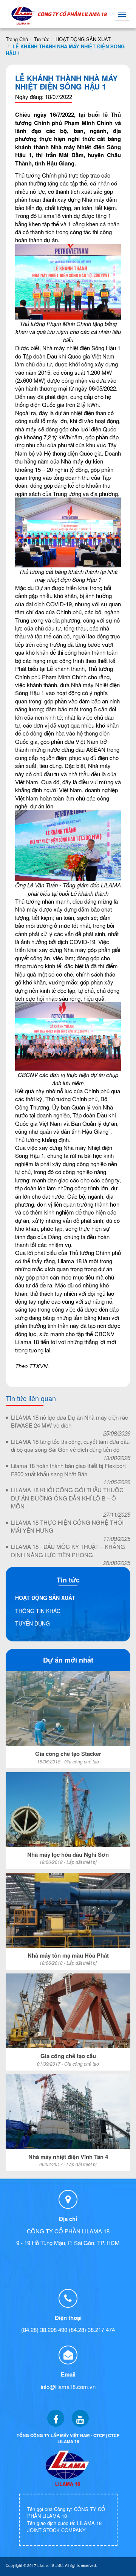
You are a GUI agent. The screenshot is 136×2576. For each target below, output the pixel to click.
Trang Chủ (17, 39)
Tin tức (42, 39)
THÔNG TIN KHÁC (38, 1611)
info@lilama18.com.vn (68, 2387)
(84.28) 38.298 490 (44, 2330)
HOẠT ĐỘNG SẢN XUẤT (83, 39)
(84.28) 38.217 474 (92, 2330)
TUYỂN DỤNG (32, 1623)
